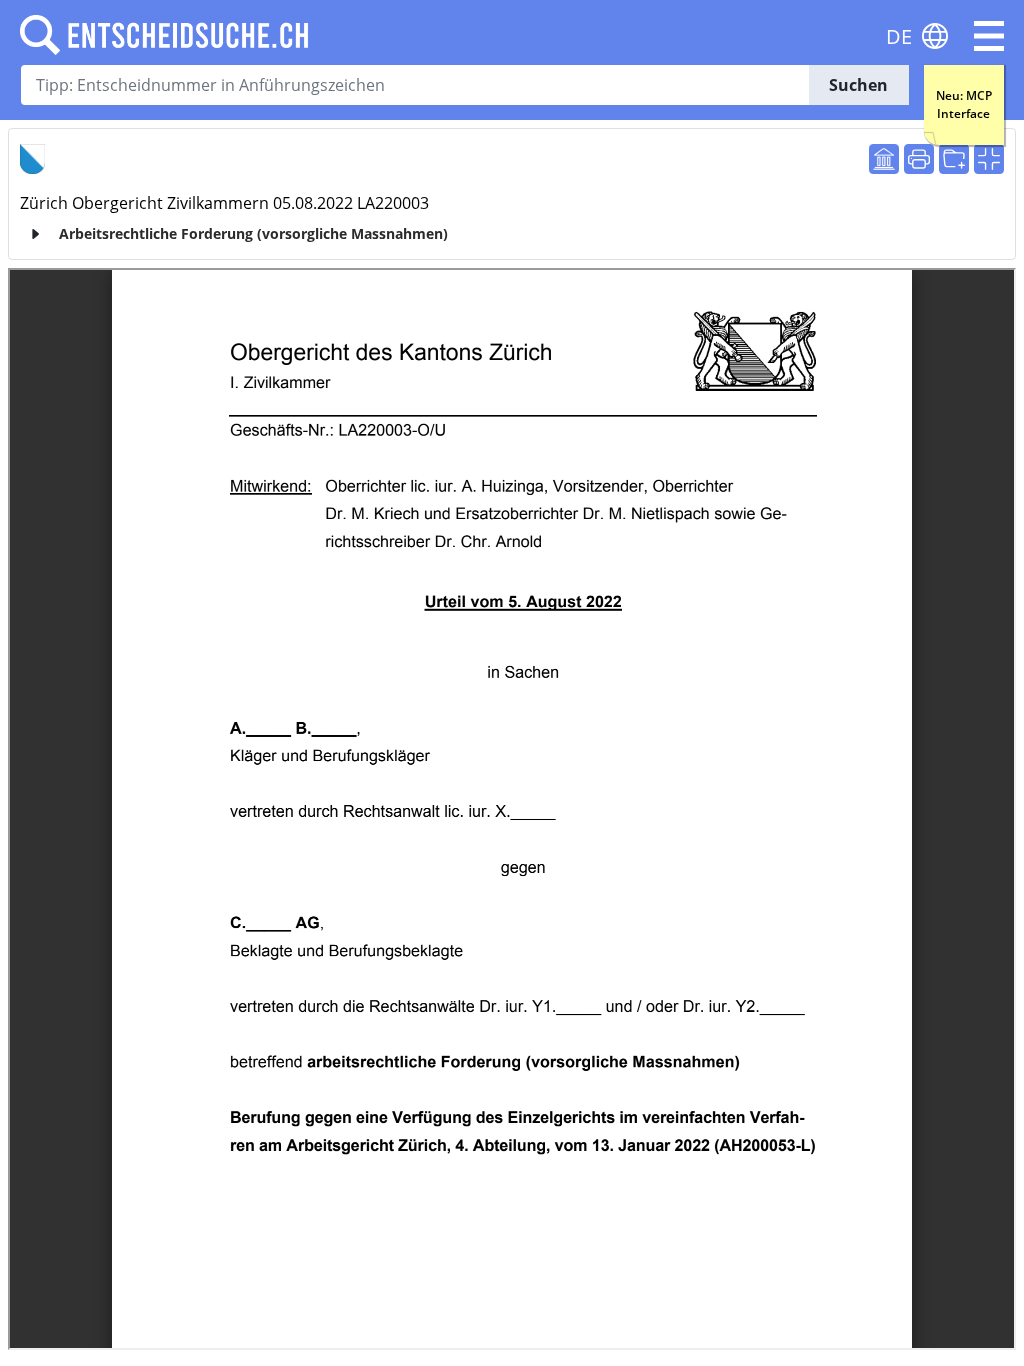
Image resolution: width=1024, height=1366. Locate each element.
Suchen (858, 85)
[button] (989, 36)
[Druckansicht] (919, 159)
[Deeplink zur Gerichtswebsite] (884, 159)
